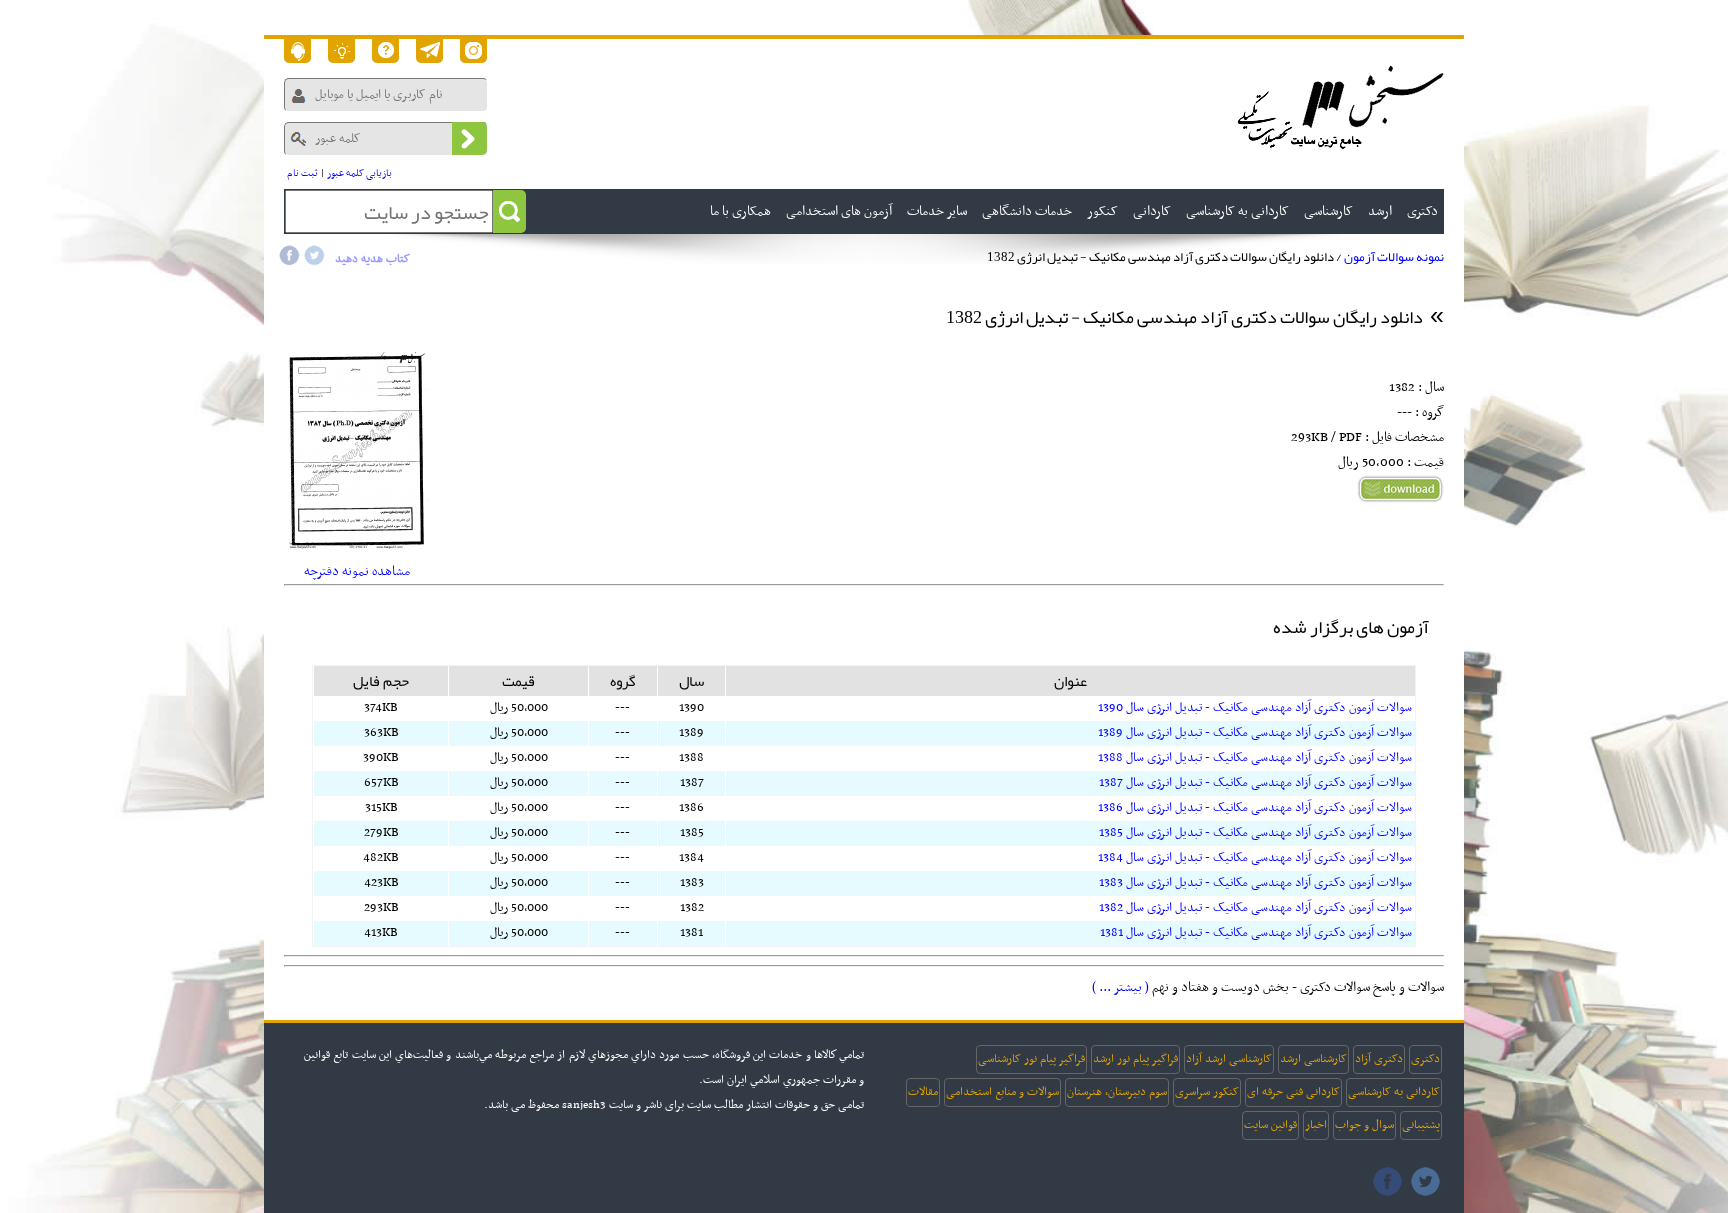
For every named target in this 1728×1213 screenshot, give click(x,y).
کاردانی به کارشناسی (1394, 1092)
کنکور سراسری (1207, 1092)
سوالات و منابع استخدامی (1002, 1092)
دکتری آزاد (1379, 1059)
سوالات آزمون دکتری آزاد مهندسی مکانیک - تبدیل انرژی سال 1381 (1256, 933)
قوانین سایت (1270, 1125)
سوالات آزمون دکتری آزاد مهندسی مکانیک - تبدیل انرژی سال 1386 (1255, 808)
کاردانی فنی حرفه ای (1293, 1092)
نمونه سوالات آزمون (1394, 257)
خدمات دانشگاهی (1027, 211)
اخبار (1316, 1125)
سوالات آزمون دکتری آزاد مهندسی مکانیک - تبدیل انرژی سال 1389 (1255, 733)
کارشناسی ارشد (1313, 1059)
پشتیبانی (1421, 1125)
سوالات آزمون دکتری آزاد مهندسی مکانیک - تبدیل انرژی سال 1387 (1255, 783)
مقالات (923, 1092)
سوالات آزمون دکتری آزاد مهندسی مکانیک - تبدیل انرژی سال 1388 (1255, 758)
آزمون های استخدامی (839, 211)
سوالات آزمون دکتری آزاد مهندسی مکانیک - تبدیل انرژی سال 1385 (1255, 833)
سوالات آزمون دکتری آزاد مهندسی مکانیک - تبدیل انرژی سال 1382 (1255, 908)
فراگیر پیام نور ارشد (1135, 1059)
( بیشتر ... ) (1120, 987)
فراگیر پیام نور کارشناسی (1031, 1059)
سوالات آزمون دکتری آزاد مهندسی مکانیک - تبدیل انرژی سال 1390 (1255, 708)
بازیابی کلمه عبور (359, 173)
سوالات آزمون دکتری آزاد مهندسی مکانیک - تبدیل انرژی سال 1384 (1255, 858)
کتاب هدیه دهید (372, 259)
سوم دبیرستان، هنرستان (1117, 1092)
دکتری (1425, 1059)
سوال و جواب (1364, 1125)
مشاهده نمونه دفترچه (357, 571)
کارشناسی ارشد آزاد (1229, 1059)
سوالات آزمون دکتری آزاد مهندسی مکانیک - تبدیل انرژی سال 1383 (1255, 883)
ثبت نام (302, 173)
